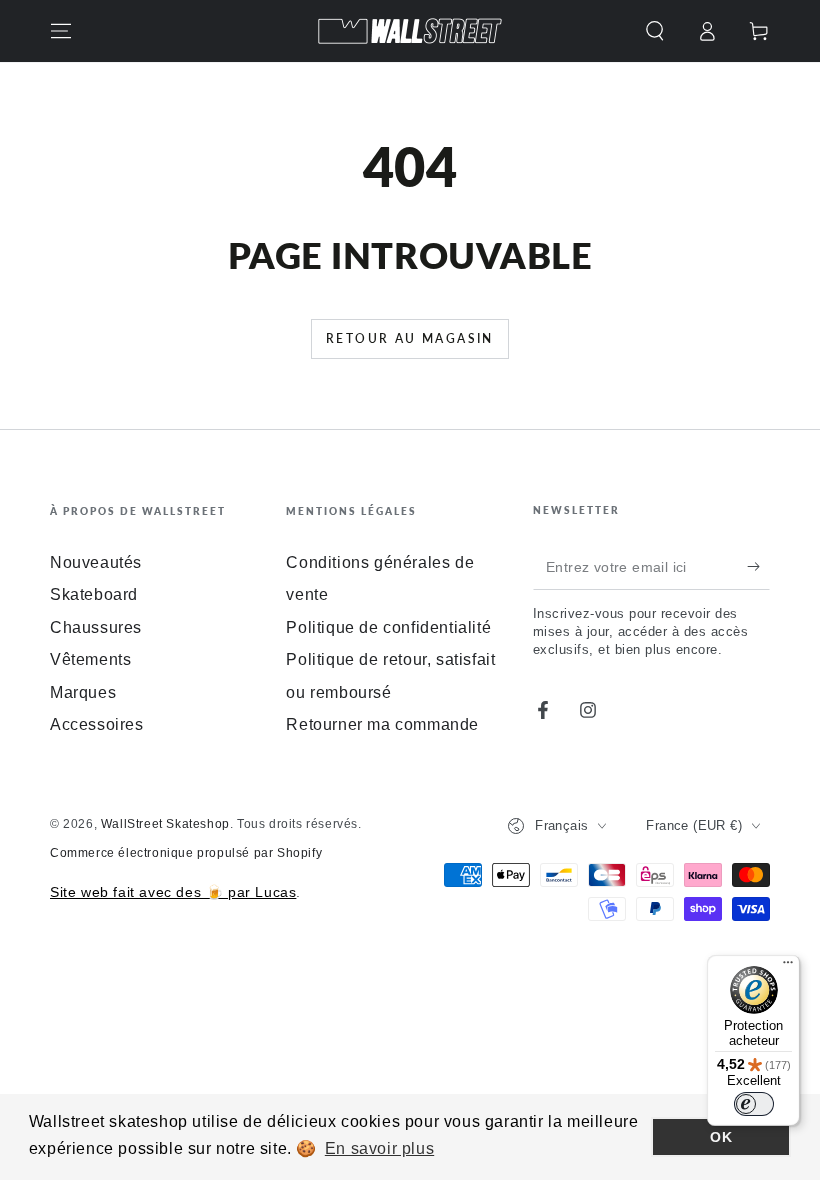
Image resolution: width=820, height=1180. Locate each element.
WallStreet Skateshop (165, 824)
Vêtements (90, 659)
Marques (83, 692)
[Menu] (61, 31)
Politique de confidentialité (388, 627)
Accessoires (97, 724)
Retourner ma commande (382, 724)
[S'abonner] (758, 567)
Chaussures (96, 627)
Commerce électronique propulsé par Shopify (186, 853)
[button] (655, 31)
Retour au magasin (410, 338)
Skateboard (94, 594)
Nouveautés (96, 562)
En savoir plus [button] (379, 1148)
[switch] (754, 1104)
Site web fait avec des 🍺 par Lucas (173, 892)
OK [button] (721, 1137)
